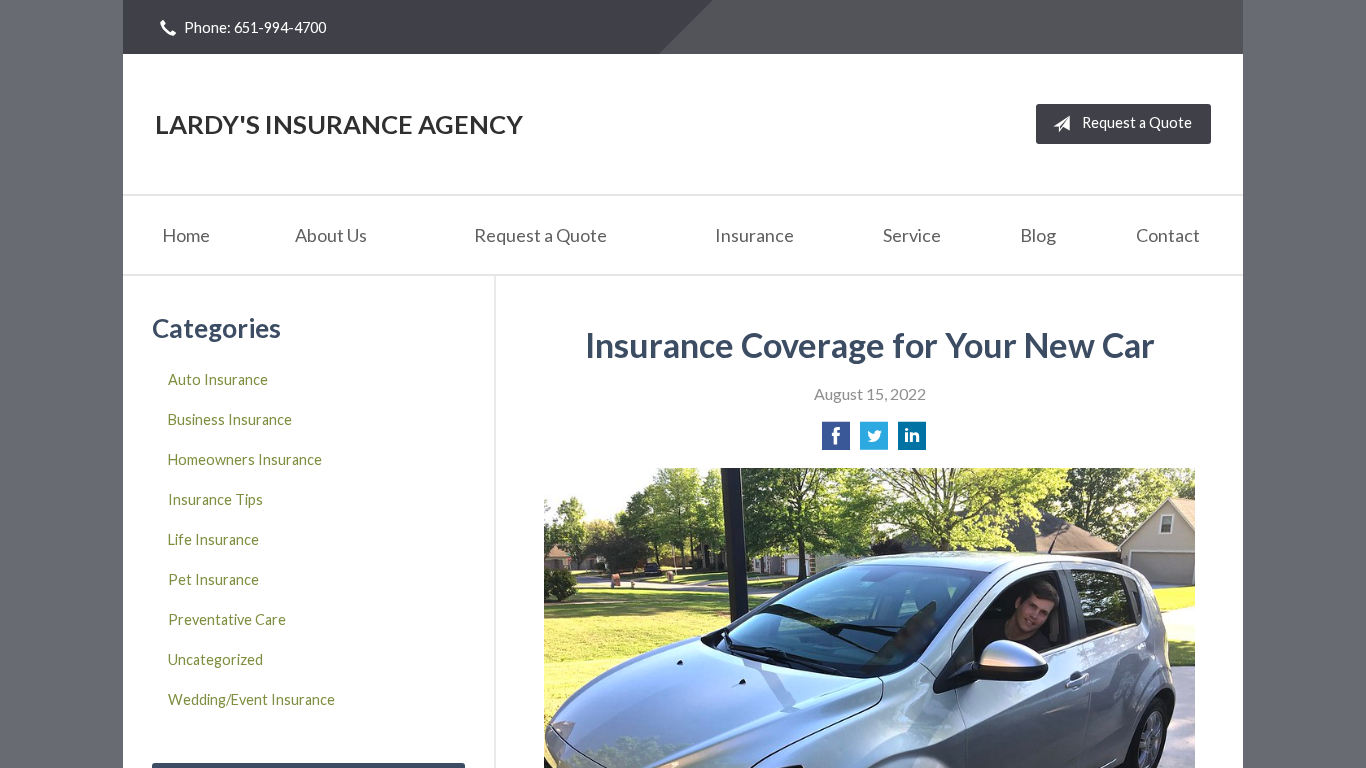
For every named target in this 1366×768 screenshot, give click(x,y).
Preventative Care (227, 619)
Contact (1168, 235)
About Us (331, 235)
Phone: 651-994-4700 (255, 27)
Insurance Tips (215, 499)
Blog (1038, 235)
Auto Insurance (218, 379)
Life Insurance (213, 539)
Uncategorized (215, 659)
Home (186, 235)
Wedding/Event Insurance (251, 699)
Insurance (754, 235)
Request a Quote (1137, 122)
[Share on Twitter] (874, 441)
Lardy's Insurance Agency (339, 124)
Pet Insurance (213, 579)
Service (912, 235)
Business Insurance (230, 419)
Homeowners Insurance (245, 459)
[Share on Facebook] (836, 441)
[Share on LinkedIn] (912, 441)
